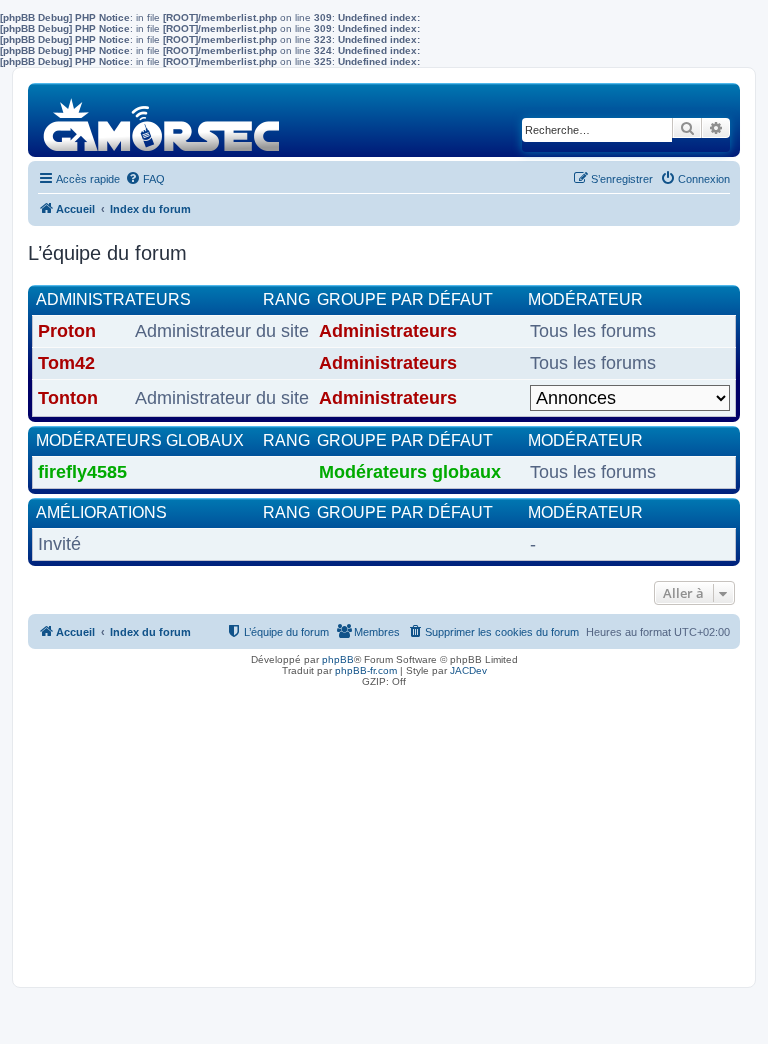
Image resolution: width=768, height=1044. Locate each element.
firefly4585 (82, 472)
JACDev (468, 670)
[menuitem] (145, 179)
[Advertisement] (384, 832)
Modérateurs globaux (140, 440)
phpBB (338, 659)
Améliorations (101, 512)
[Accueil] (162, 119)
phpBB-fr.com (366, 670)
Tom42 (66, 363)
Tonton (68, 398)
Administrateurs (113, 299)
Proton (67, 331)
